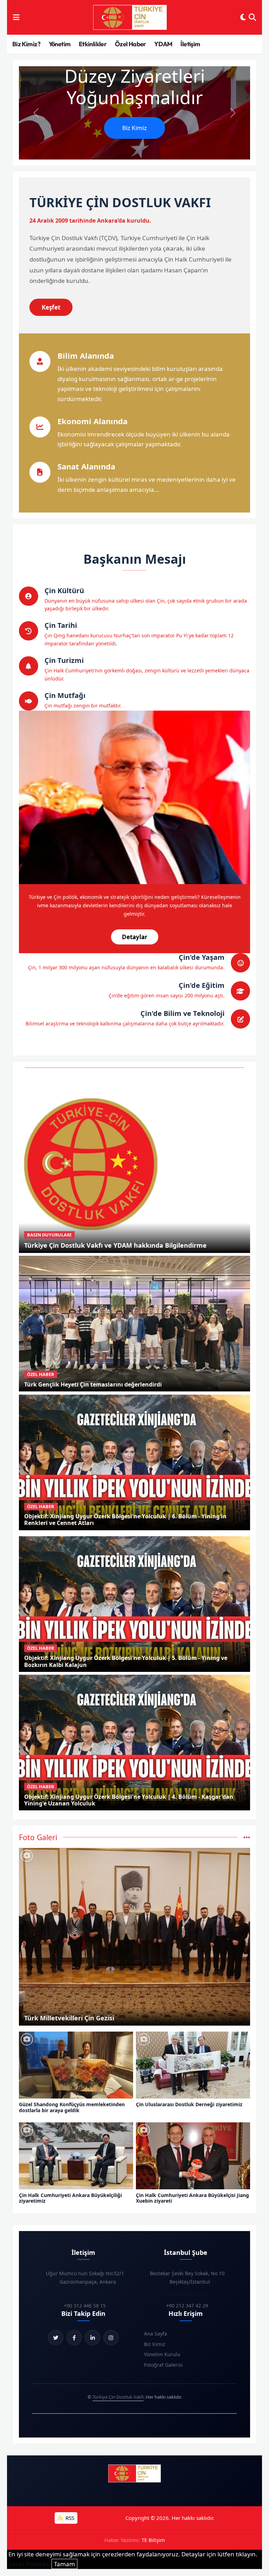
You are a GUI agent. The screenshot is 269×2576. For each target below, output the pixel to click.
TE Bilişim (153, 2540)
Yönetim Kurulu (162, 2354)
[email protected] (85, 2294)
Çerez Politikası (29, 2564)
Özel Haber (130, 44)
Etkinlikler (93, 44)
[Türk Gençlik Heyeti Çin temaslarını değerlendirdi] (135, 1323)
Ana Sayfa (156, 2334)
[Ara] (252, 18)
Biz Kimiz (134, 128)
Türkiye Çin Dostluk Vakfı (118, 2397)
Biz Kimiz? (26, 44)
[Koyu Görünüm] (243, 18)
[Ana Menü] (16, 18)
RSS (69, 2518)
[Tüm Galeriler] (247, 1837)
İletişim (190, 44)
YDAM (163, 44)
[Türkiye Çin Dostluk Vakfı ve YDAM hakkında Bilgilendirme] (93, 1163)
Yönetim (60, 44)
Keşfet (51, 307)
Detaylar (135, 937)
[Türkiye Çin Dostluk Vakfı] (130, 18)
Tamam (64, 2564)
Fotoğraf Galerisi (163, 2365)
